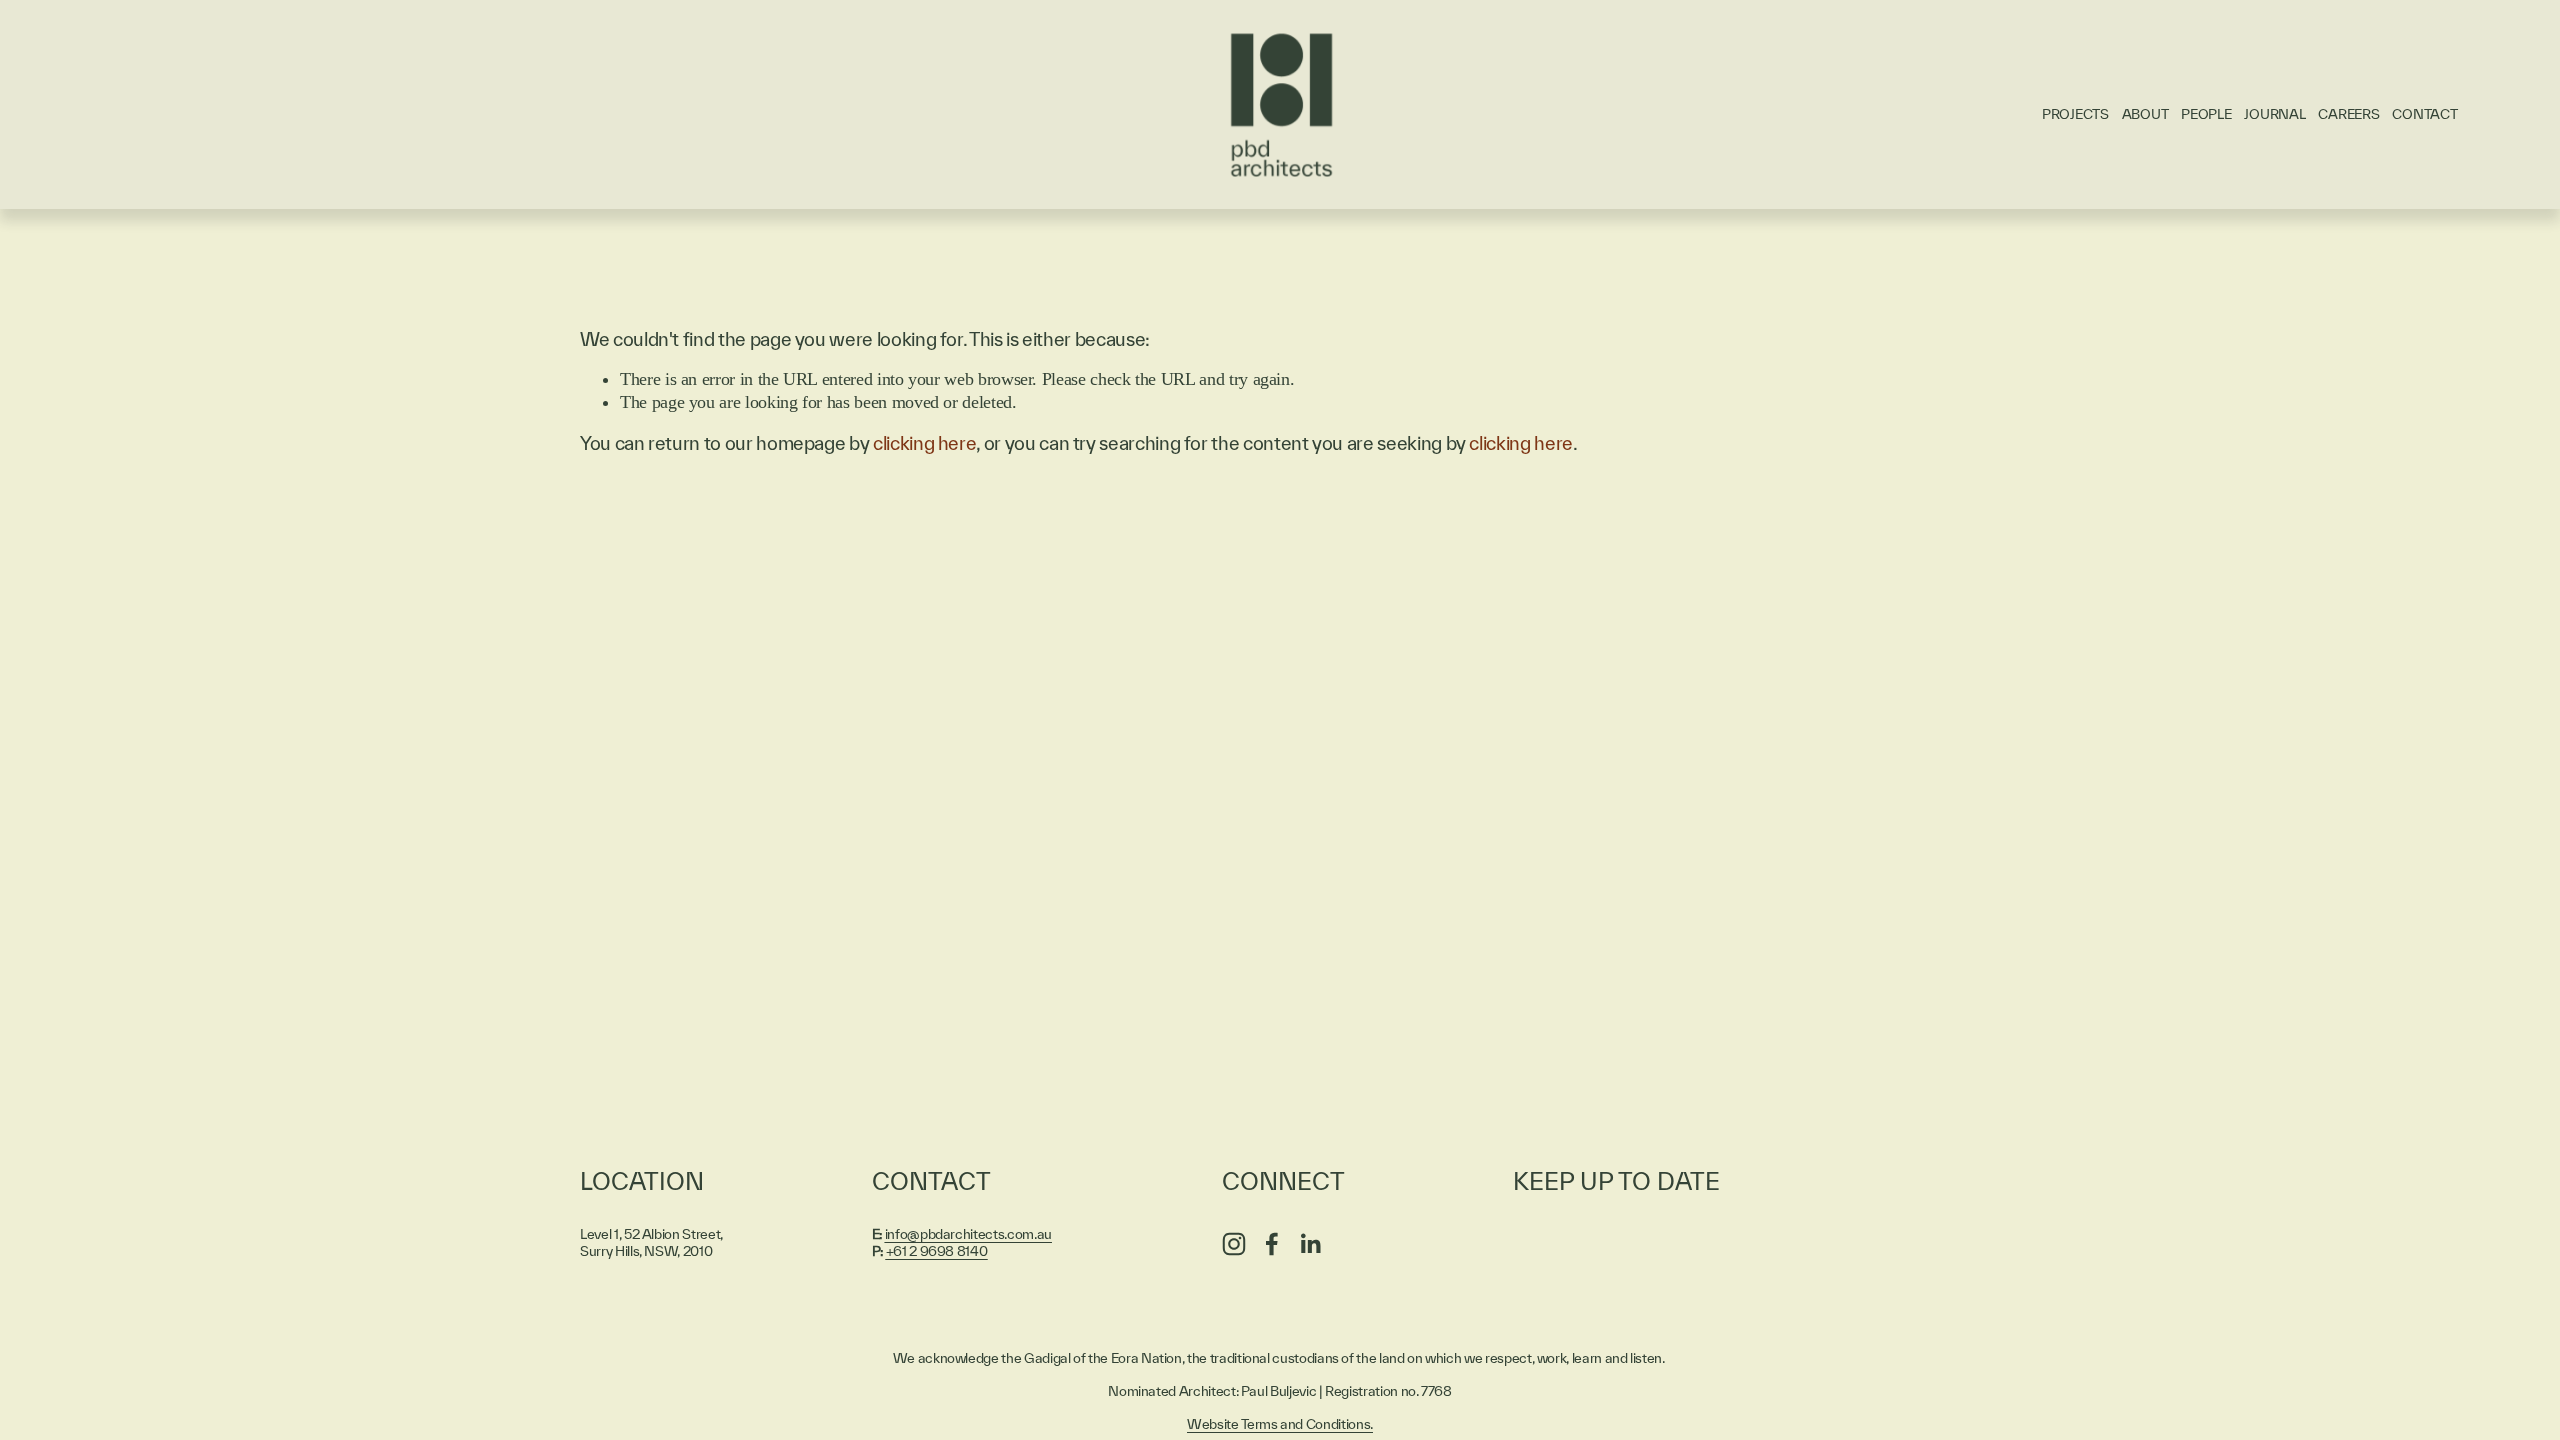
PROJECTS (2075, 114)
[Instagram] (1234, 1244)
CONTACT (2424, 114)
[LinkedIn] (1310, 1244)
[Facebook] (1272, 1244)
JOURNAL (2274, 114)
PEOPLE (2206, 114)
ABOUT (2145, 114)
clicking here (924, 443)
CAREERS (2348, 114)
